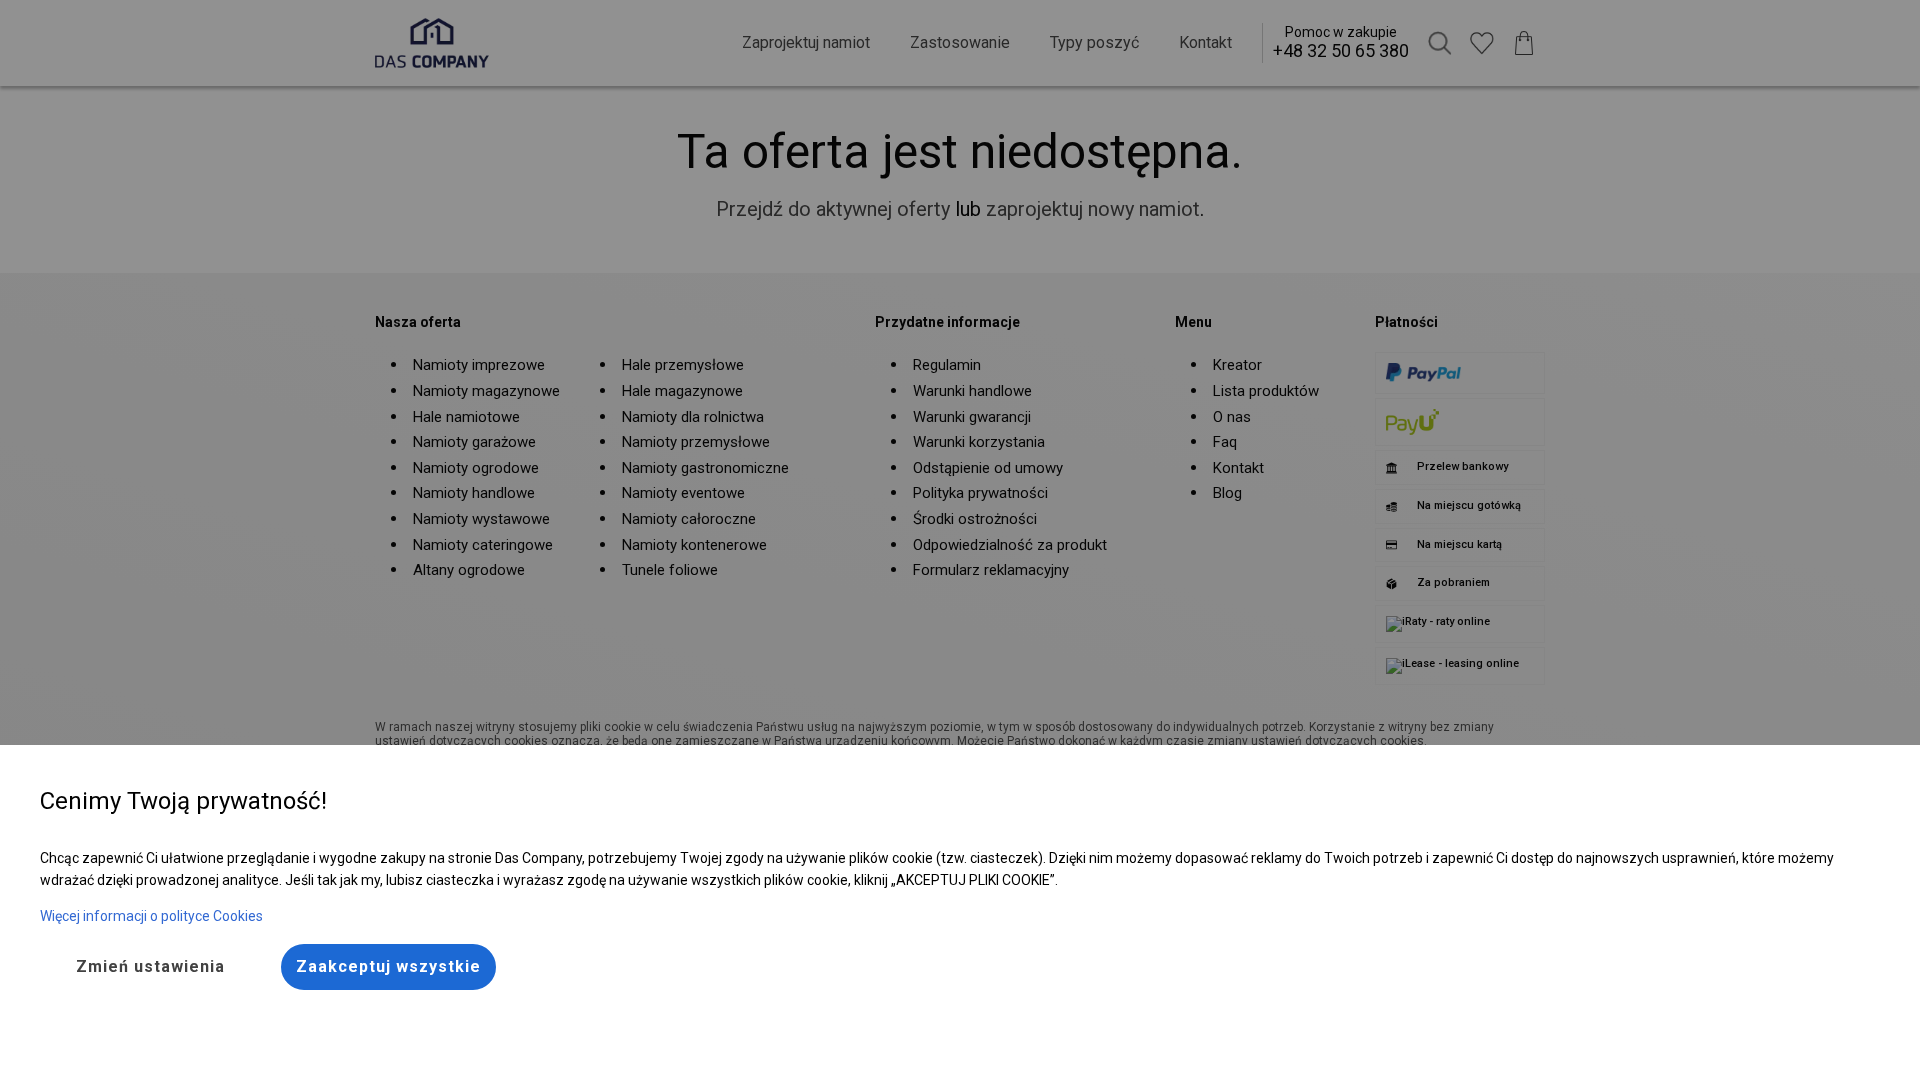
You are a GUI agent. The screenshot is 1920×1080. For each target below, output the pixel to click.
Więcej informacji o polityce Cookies (151, 916)
